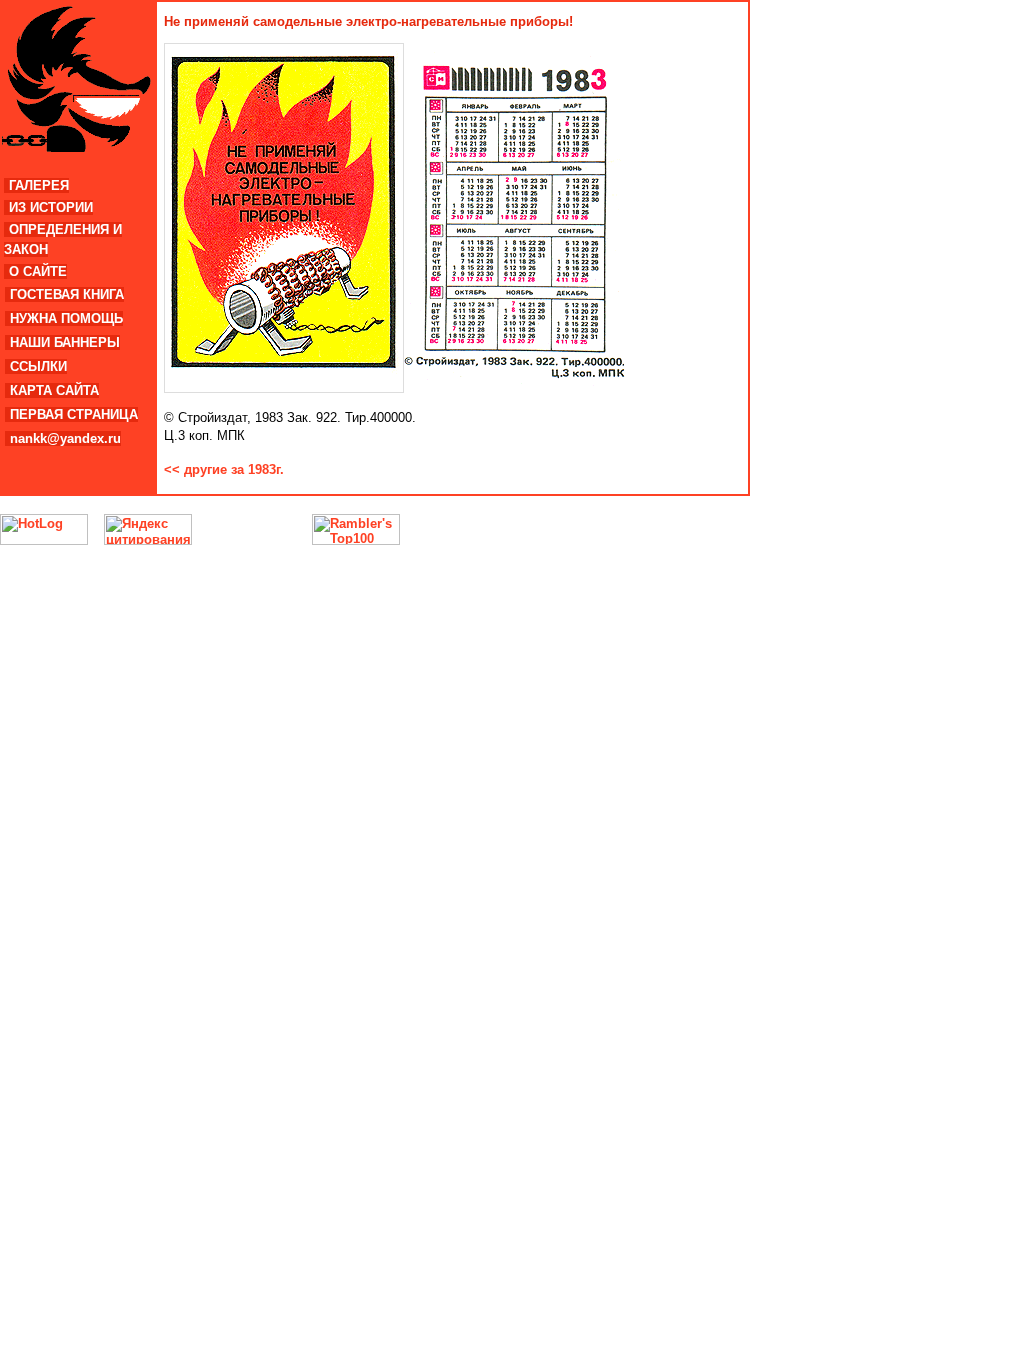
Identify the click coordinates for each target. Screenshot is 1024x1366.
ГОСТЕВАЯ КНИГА (67, 294)
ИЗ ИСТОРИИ (51, 207)
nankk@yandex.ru (65, 438)
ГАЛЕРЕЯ (39, 185)
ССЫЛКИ (38, 366)
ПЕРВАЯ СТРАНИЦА (74, 414)
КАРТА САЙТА (54, 390)
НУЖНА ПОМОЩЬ (66, 318)
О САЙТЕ (38, 271)
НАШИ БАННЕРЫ (65, 342)
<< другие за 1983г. (224, 469)
